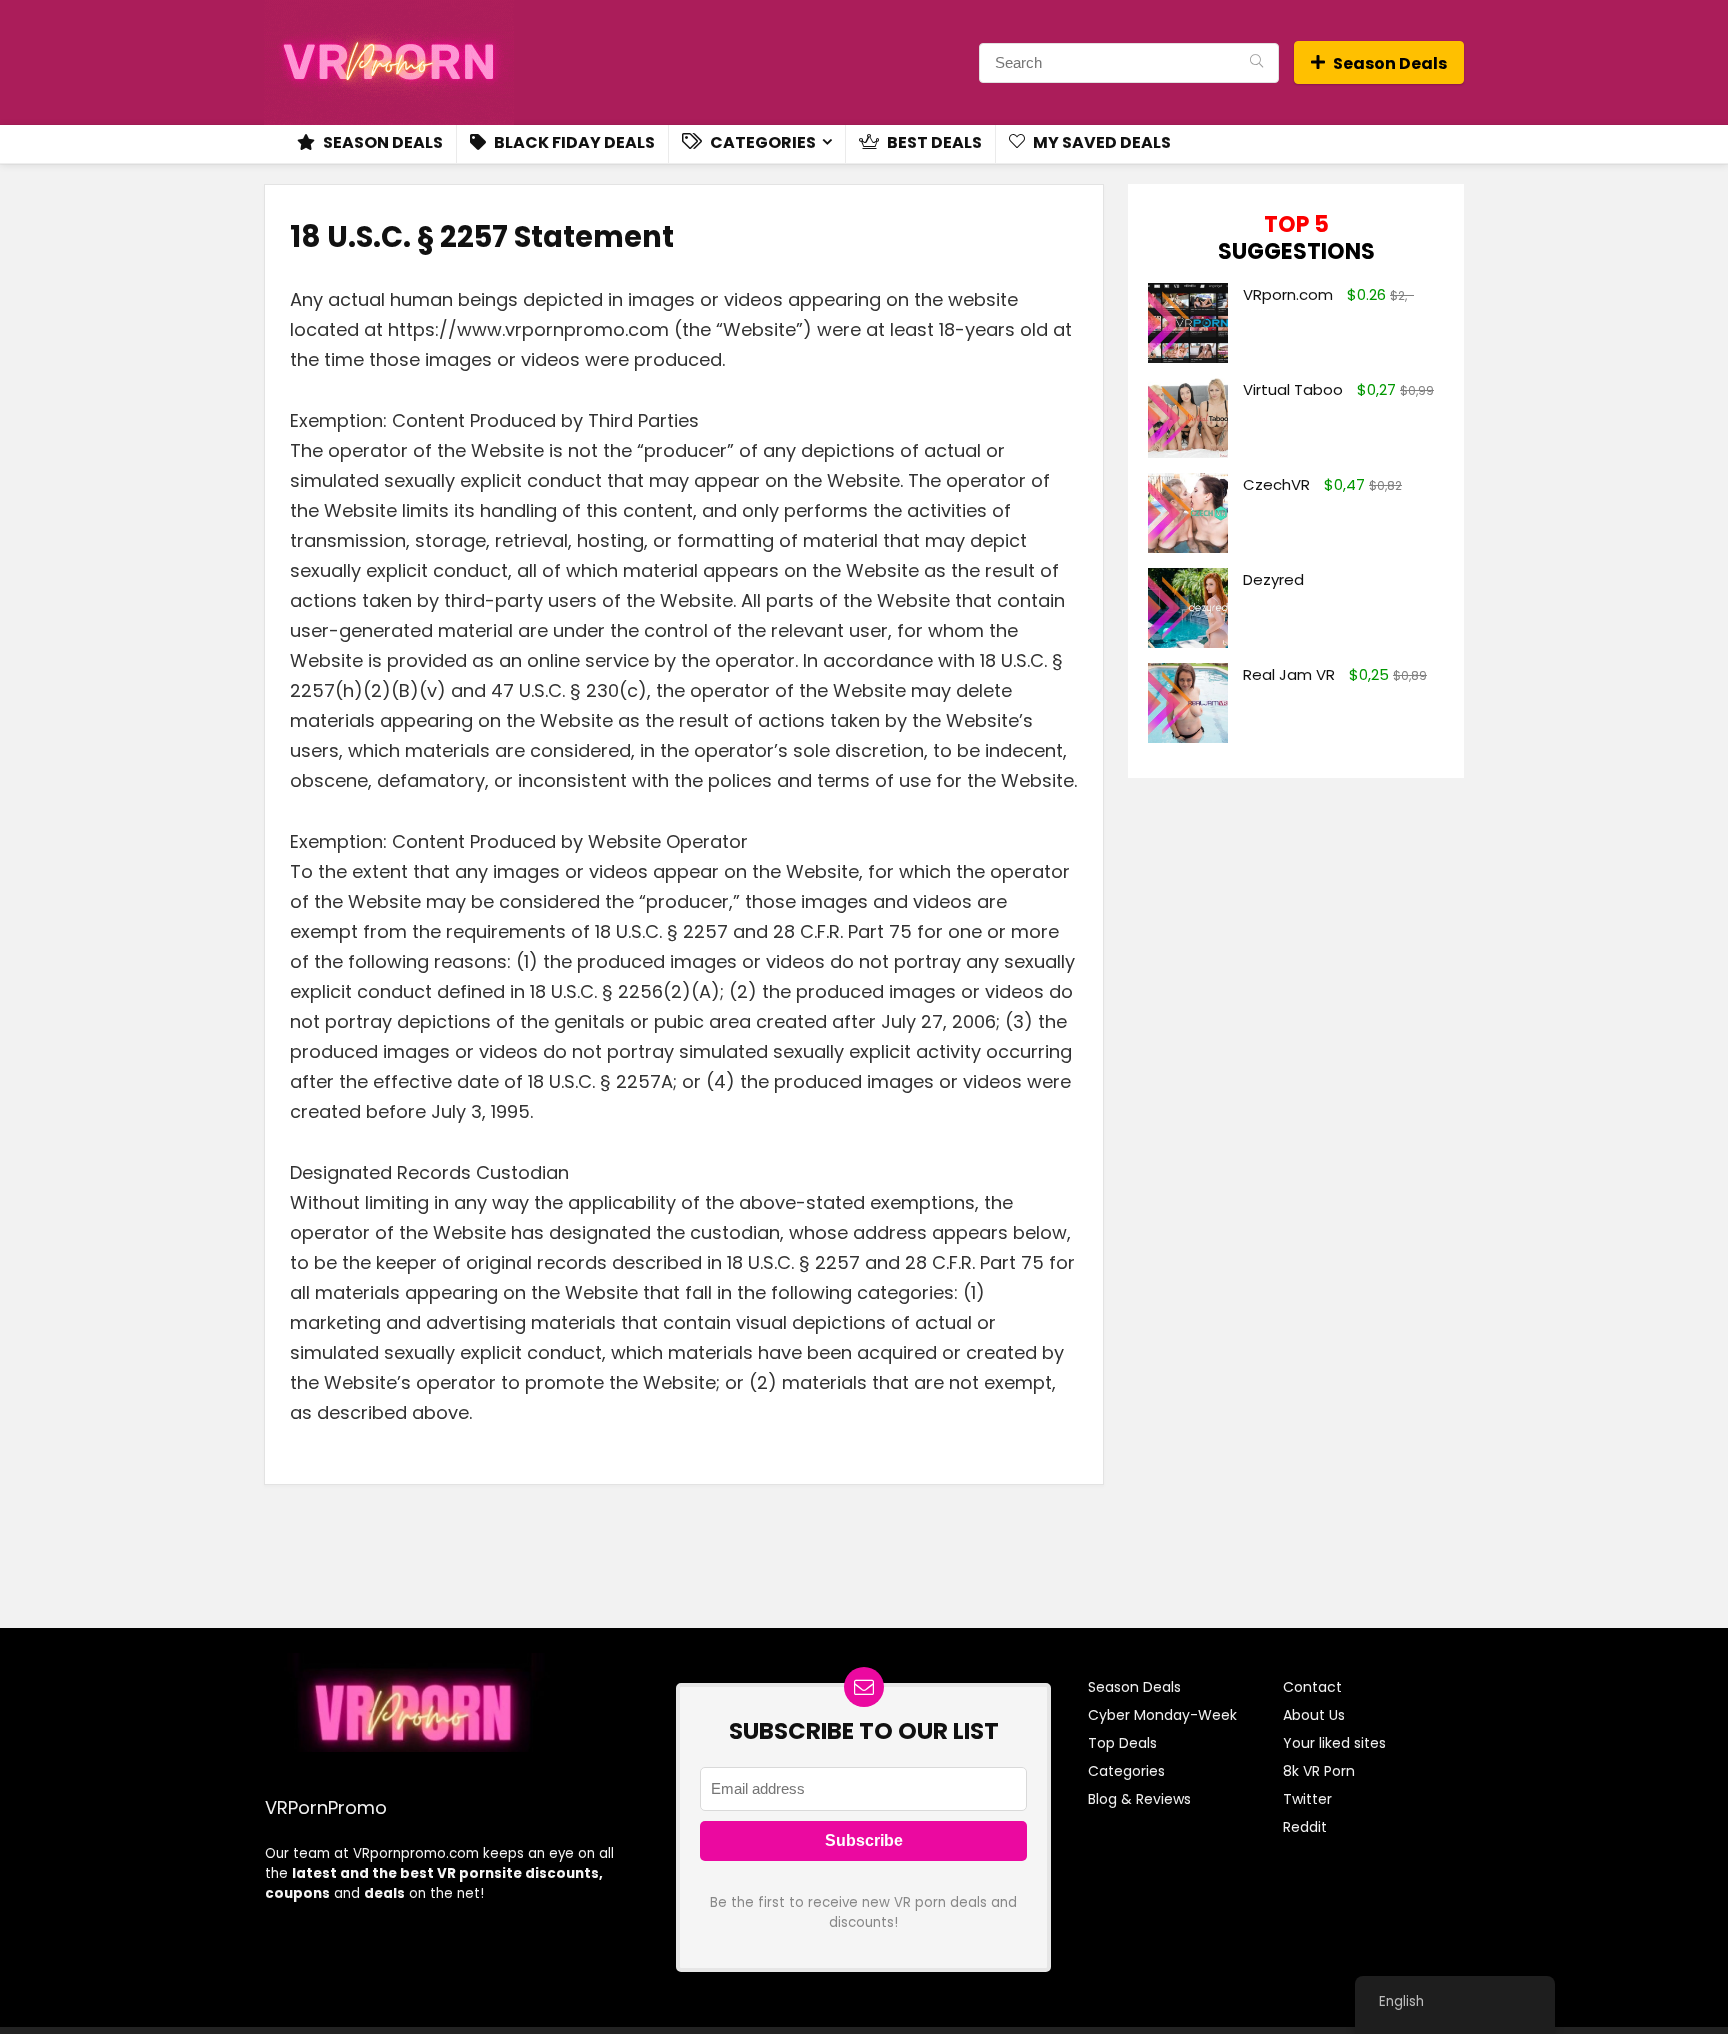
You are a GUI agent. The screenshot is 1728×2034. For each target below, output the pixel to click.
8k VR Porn (1319, 1771)
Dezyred (1273, 579)
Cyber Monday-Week (1162, 1715)
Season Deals (1390, 63)
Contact (1312, 1687)
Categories (761, 142)
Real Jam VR (1289, 674)
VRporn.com (1288, 294)
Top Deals (1122, 1743)
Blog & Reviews (1139, 1799)
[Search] (1256, 63)
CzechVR (1276, 484)
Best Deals (933, 142)
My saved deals (1100, 142)
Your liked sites (1334, 1743)
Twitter (1307, 1799)
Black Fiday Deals (573, 142)
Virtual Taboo (1293, 389)
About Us (1314, 1715)
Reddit (1305, 1827)
